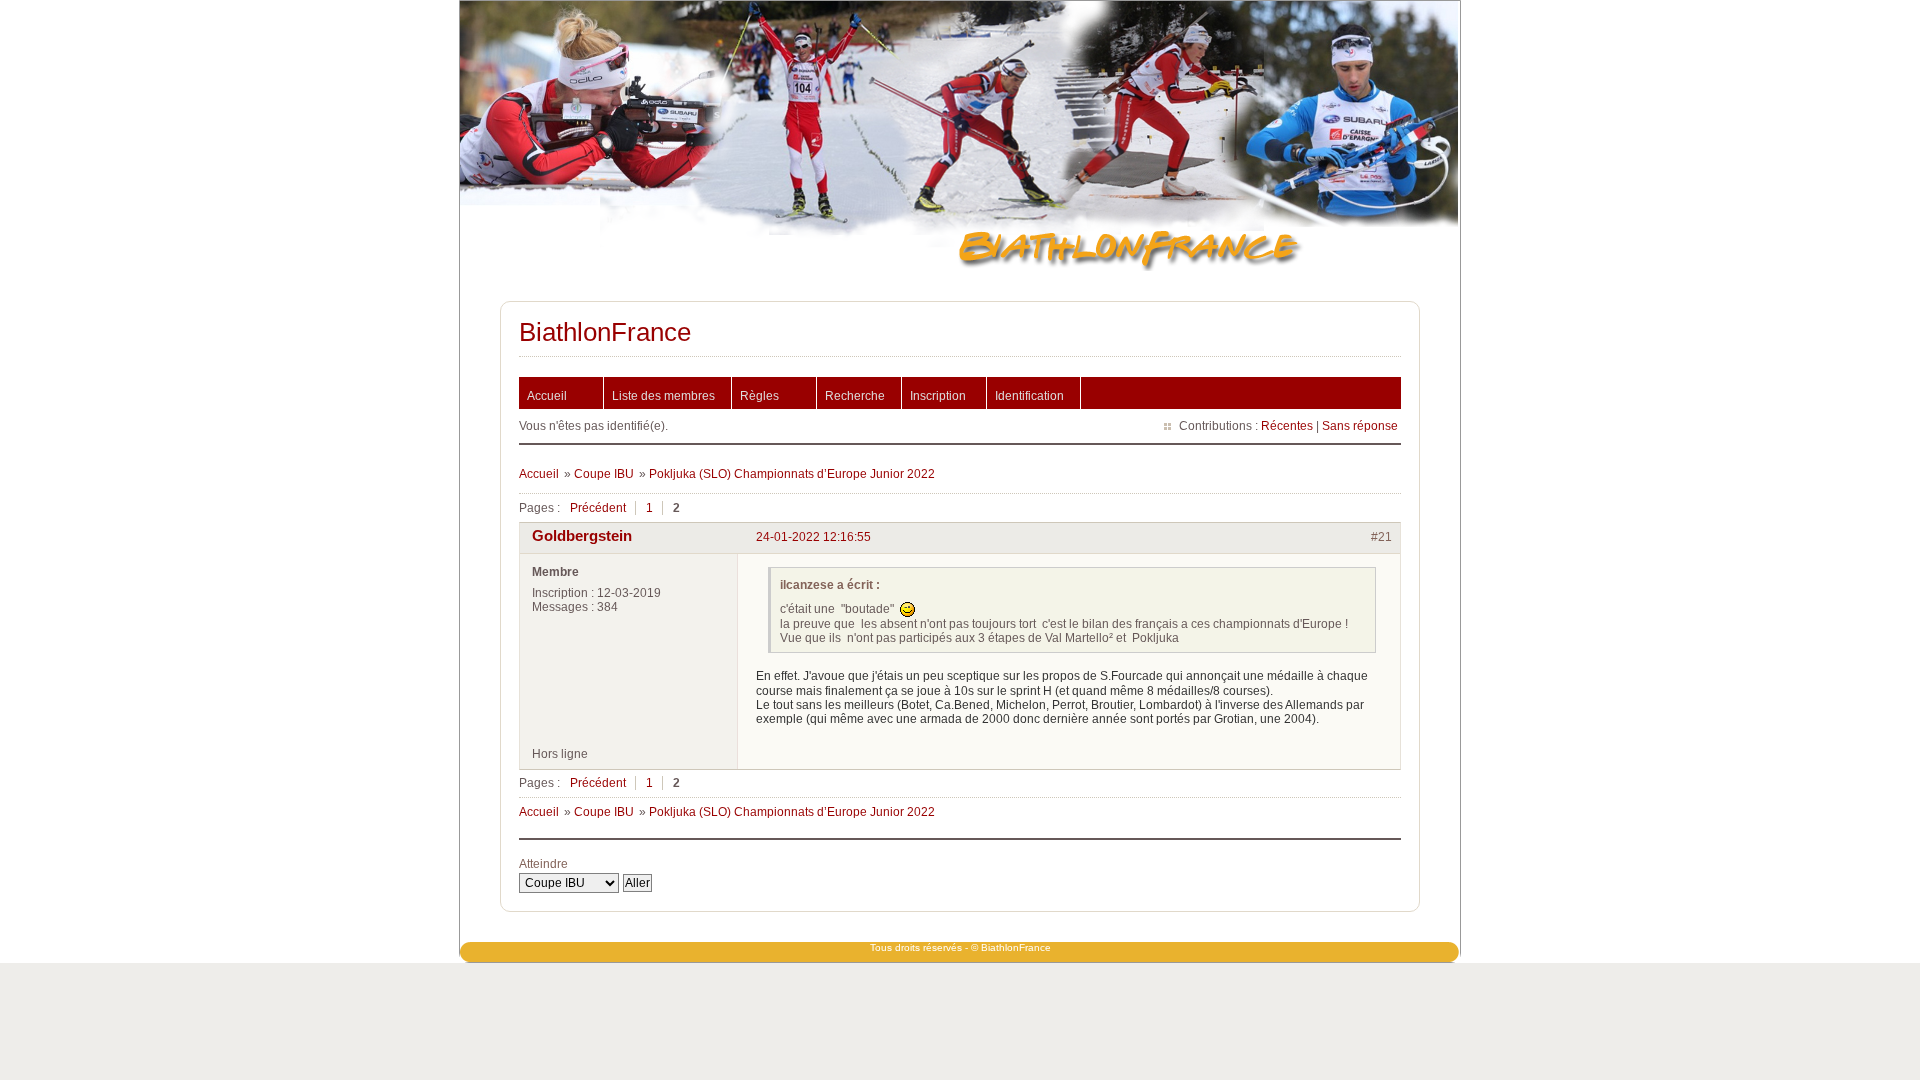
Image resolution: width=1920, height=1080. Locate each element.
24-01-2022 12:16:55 (813, 537)
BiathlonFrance (605, 332)
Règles (759, 396)
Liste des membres (663, 396)
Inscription (938, 396)
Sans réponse (1360, 426)
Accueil (547, 396)
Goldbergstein (582, 536)
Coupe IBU (604, 474)
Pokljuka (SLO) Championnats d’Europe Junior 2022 (792, 474)
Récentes (1287, 426)
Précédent (598, 508)
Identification (1029, 396)
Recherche (855, 396)
